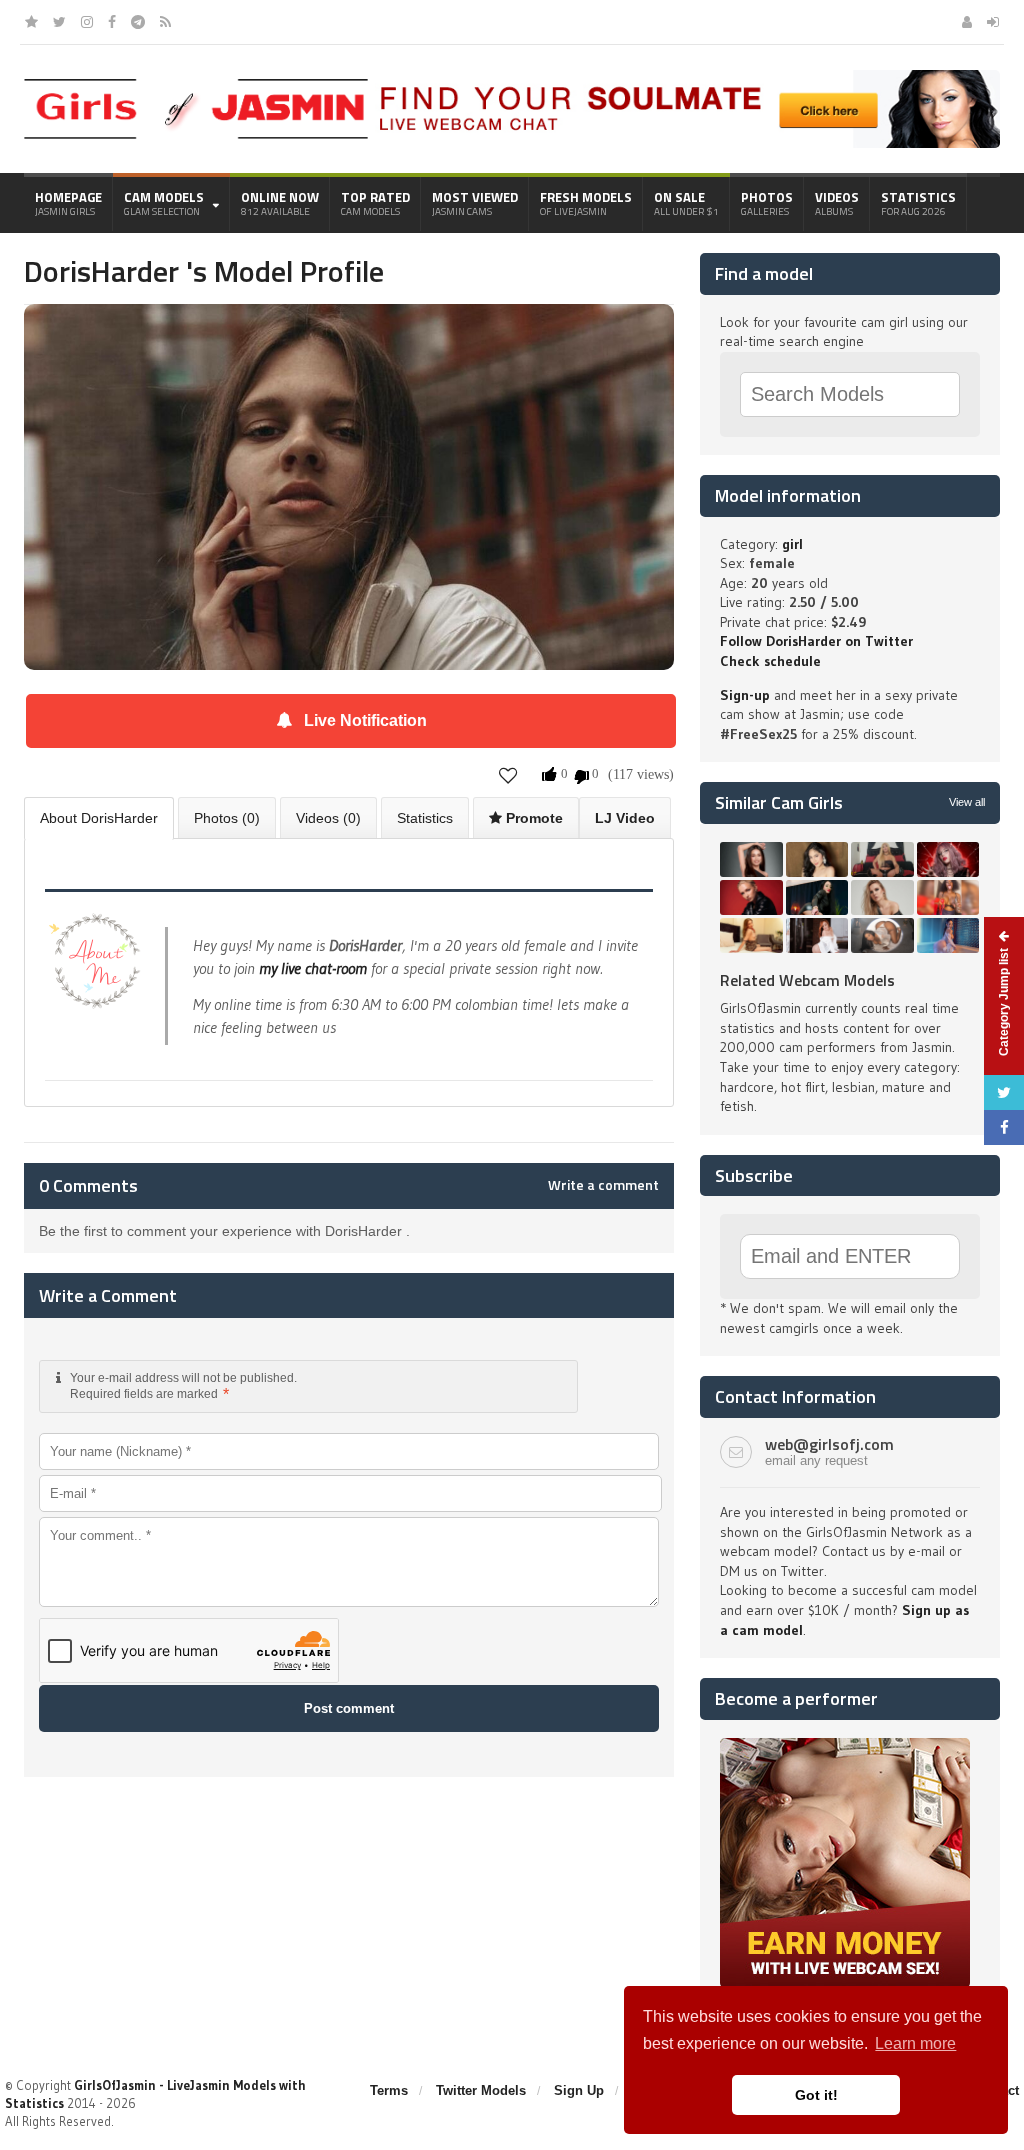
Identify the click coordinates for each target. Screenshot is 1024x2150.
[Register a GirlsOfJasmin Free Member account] (967, 22)
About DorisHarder (99, 818)
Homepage (68, 203)
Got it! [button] (816, 2095)
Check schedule (770, 661)
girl (792, 544)
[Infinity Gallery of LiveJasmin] (31, 22)
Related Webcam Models (807, 980)
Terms (389, 2090)
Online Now (280, 203)
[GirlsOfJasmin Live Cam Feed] (165, 22)
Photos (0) (227, 818)
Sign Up (579, 2090)
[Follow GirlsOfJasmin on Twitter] (59, 22)
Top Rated (375, 203)
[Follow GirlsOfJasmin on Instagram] (87, 22)
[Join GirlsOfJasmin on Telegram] (138, 22)
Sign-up (745, 695)
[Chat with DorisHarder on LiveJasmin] (349, 332)
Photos (767, 203)
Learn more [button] (915, 2043)
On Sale (686, 203)
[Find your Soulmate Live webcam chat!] (684, 77)
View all (967, 802)
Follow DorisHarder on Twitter (816, 641)
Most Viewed (475, 203)
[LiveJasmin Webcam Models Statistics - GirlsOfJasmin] (196, 86)
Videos (837, 203)
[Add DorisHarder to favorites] (508, 774)
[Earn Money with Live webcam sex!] (845, 1745)
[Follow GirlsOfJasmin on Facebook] (112, 22)
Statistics (918, 203)
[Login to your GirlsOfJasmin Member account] (993, 22)
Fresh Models (586, 203)
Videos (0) (328, 818)
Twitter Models (481, 2090)
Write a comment (603, 1185)
